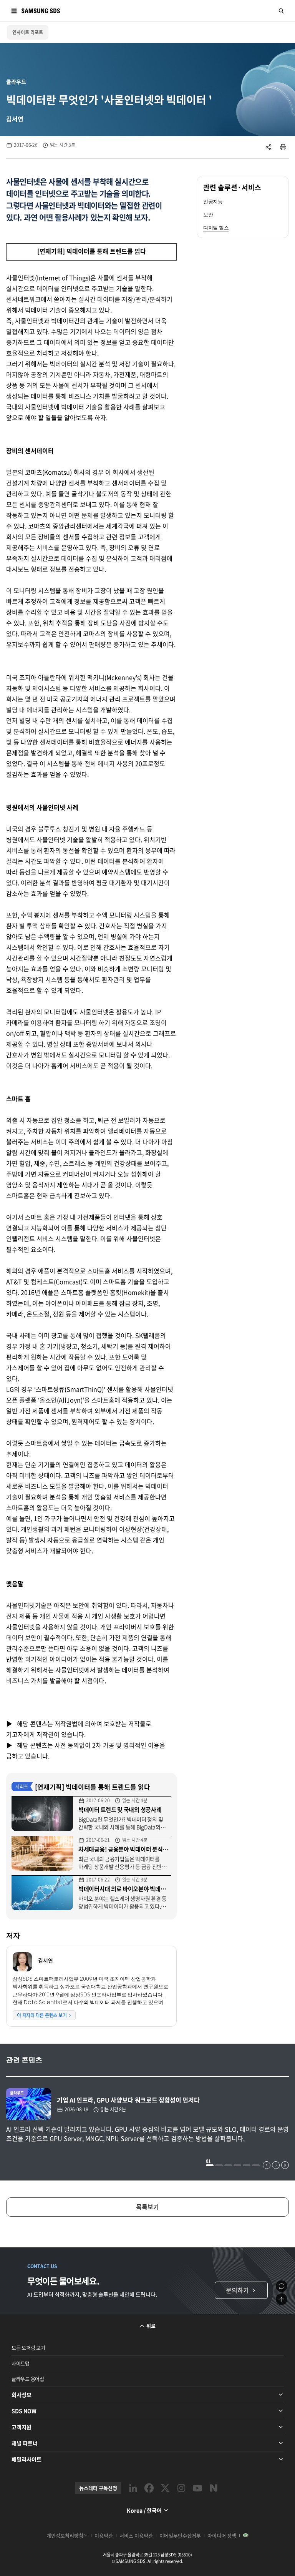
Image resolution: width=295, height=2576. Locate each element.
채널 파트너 (25, 2443)
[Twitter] (165, 2488)
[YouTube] (197, 2488)
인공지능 (213, 202)
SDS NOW (24, 2411)
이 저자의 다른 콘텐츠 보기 (42, 2015)
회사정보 (22, 2395)
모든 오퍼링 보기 (28, 2347)
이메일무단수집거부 (180, 2535)
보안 (208, 215)
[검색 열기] (281, 11)
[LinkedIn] (133, 2488)
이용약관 (104, 2535)
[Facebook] (149, 2488)
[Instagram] (181, 2488)
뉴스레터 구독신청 (98, 2488)
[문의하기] (282, 2286)
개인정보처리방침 (65, 2535)
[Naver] (214, 2488)
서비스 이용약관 (136, 2535)
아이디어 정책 (222, 2535)
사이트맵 (21, 2363)
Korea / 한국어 (144, 2510)
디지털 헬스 (216, 228)
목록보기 (147, 2207)
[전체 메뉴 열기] (14, 11)
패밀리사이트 (27, 2459)
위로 (151, 2326)
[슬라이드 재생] (285, 2165)
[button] (210, 2165)
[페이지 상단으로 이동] (282, 2299)
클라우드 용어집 (28, 2379)
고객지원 (22, 2427)
